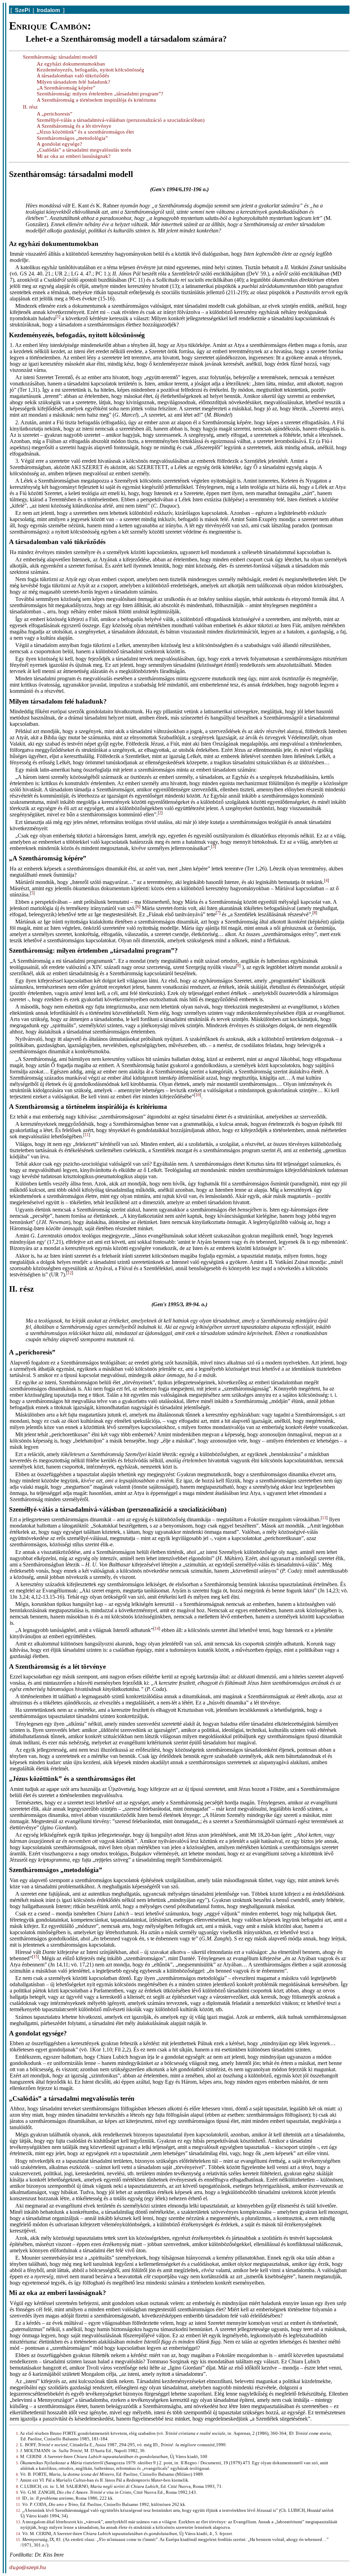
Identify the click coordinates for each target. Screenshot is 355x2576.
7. (18, 2480)
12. (19, 2510)
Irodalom (48, 10)
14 (157, 1629)
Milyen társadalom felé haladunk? (73, 82)
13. (19, 2522)
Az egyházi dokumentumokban (71, 64)
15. (19, 2540)
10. (19, 2498)
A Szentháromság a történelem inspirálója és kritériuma (96, 100)
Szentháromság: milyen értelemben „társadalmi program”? (100, 94)
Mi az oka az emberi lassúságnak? (74, 156)
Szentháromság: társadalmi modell (60, 57)
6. (18, 2474)
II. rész (30, 107)
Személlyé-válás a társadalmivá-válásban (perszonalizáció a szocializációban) (121, 120)
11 (87, 1135)
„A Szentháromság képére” (66, 88)
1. (18, 2433)
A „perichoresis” (55, 114)
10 (198, 1095)
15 (35, 1957)
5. (18, 2463)
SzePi (22, 10)
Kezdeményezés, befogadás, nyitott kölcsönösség (90, 70)
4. (18, 2457)
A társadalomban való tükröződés (73, 76)
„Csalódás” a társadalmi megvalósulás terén (84, 150)
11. (19, 2505)
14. (19, 2534)
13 (324, 1518)
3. (18, 2451)
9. (18, 2492)
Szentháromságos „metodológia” (72, 138)
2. (18, 2445)
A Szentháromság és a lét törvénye (74, 126)
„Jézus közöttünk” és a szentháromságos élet (85, 132)
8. (18, 2486)
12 (70, 1273)
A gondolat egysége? (59, 144)
